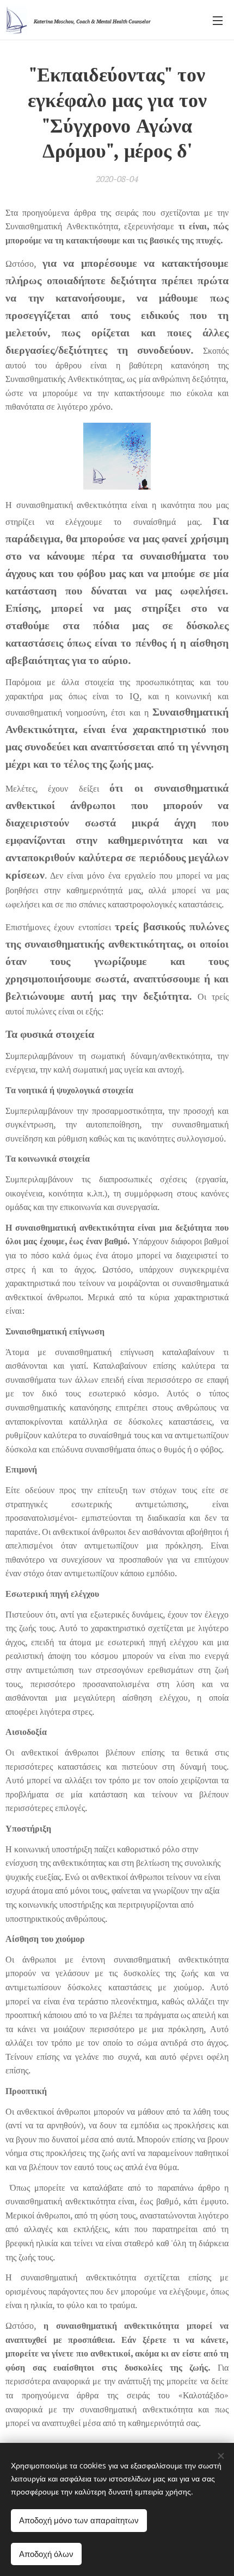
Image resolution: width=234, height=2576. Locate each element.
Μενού (218, 20)
